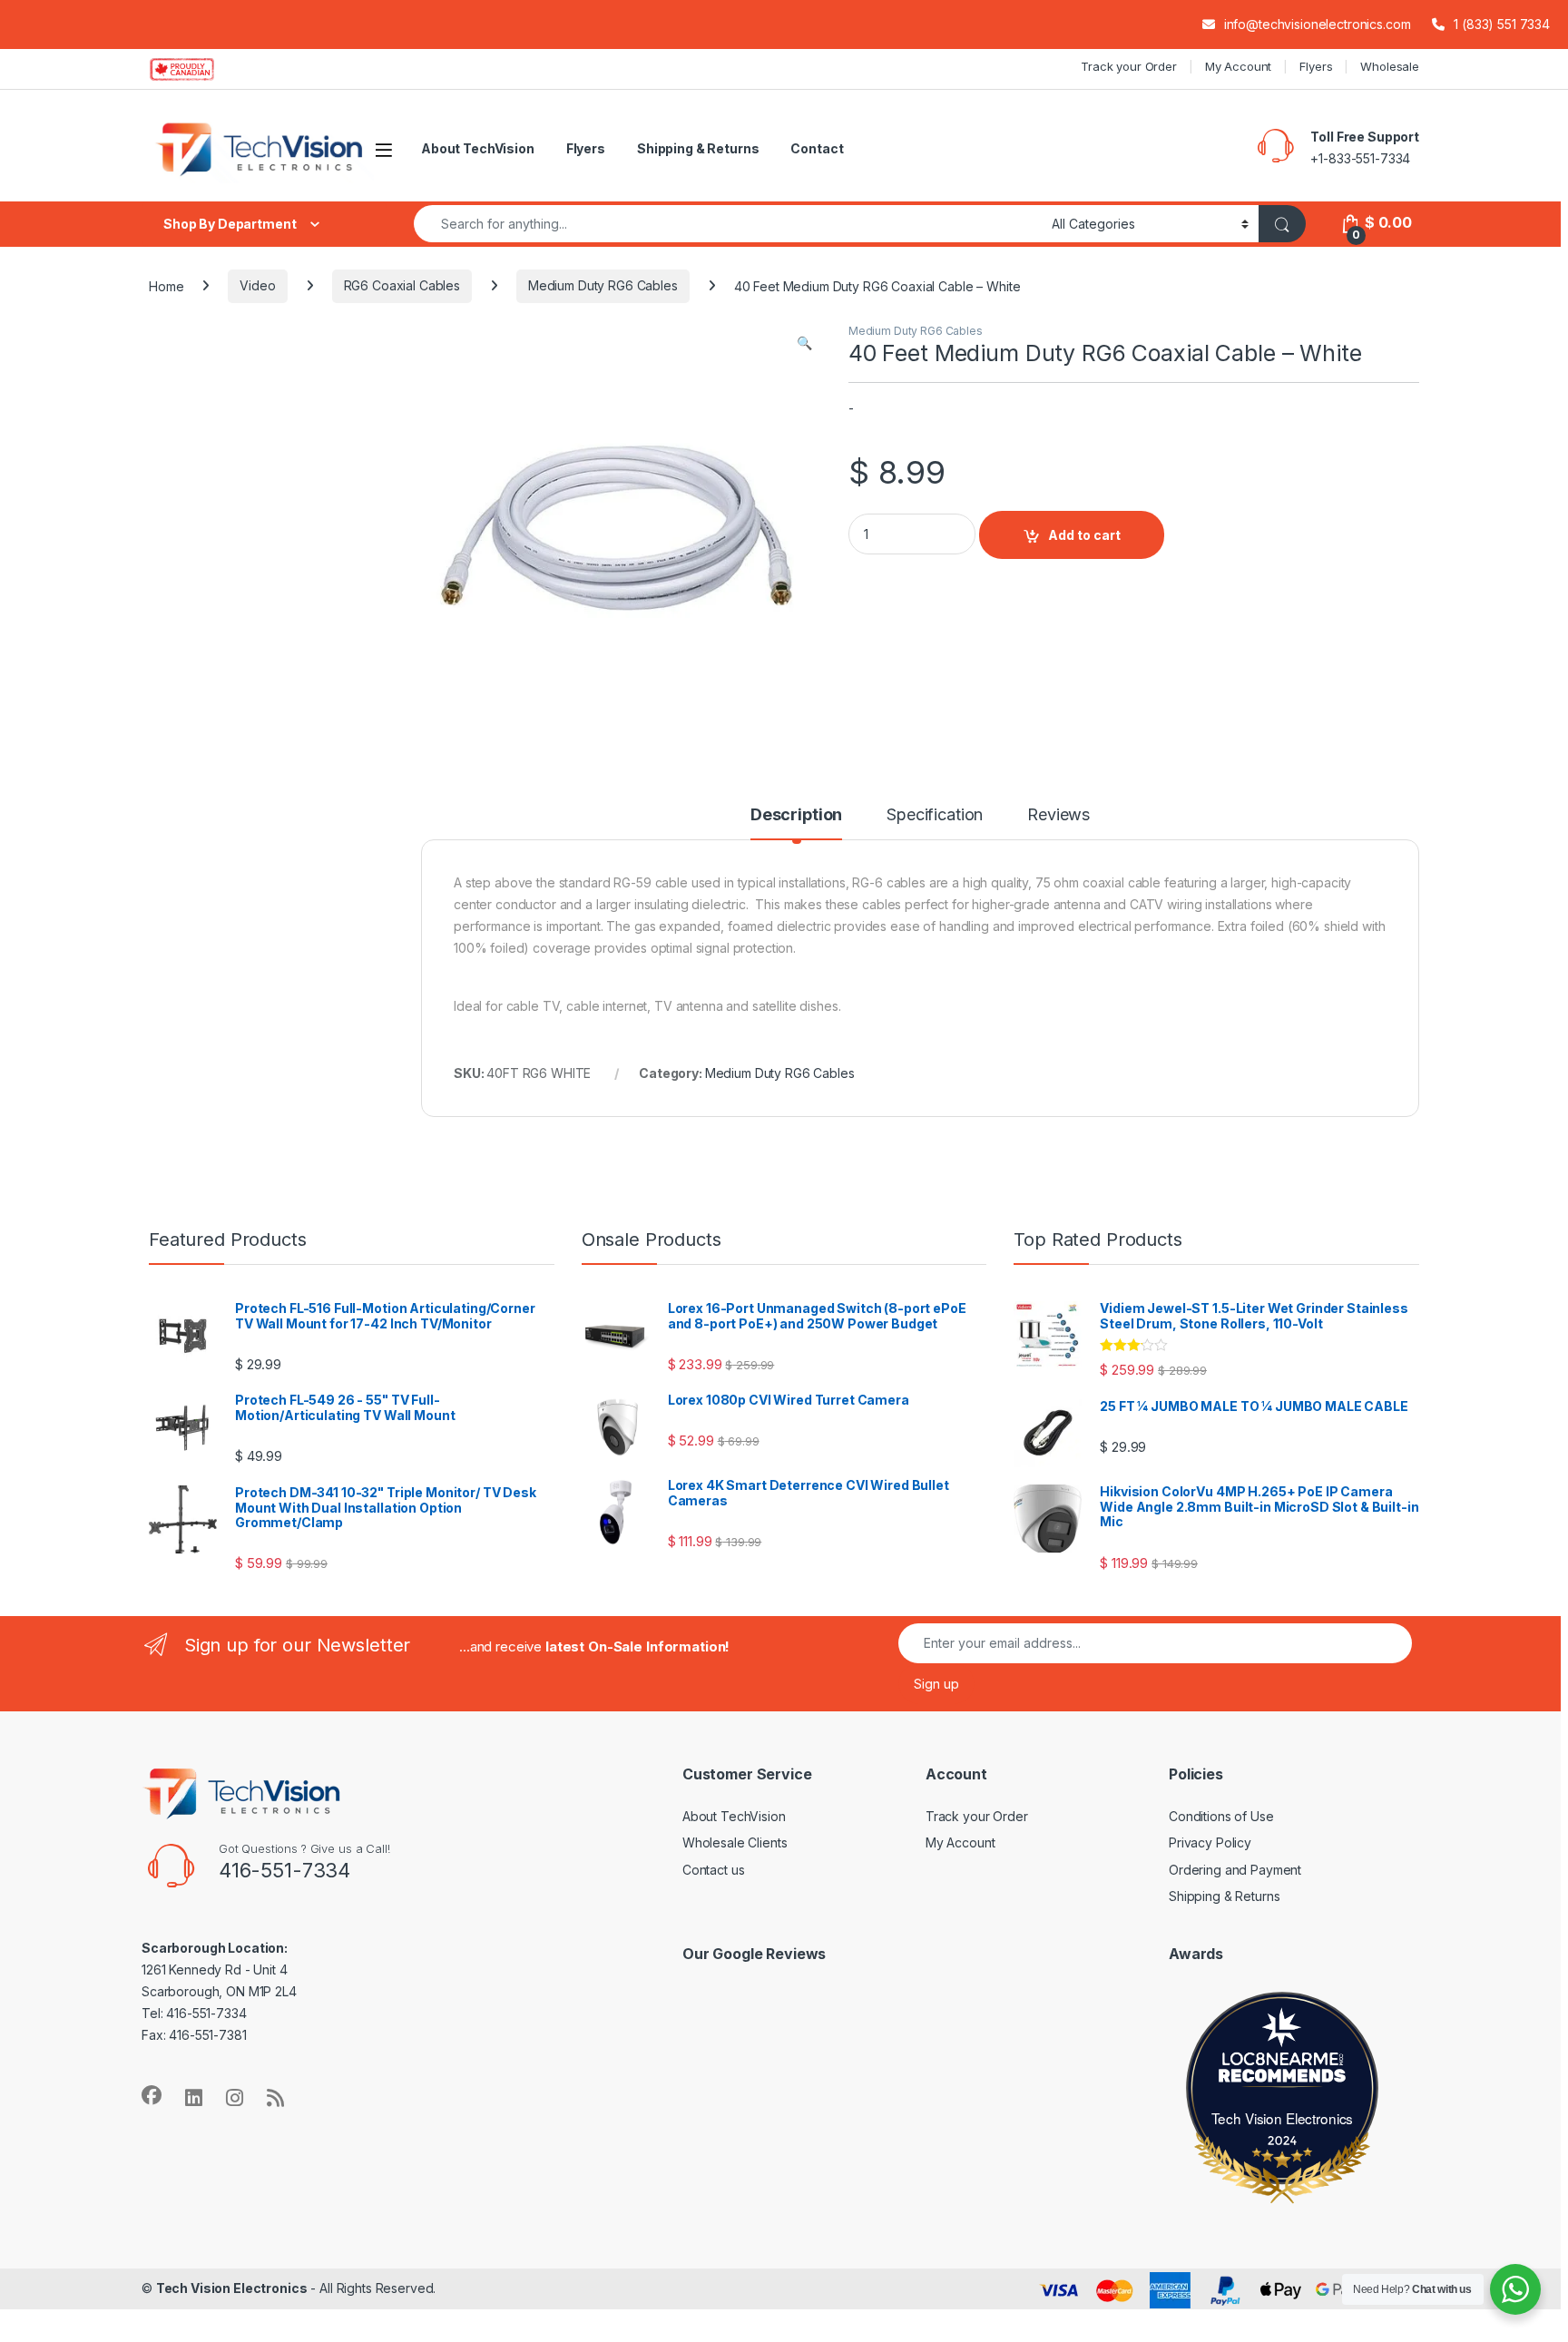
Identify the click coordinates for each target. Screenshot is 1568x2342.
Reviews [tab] (1058, 815)
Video (257, 285)
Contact (817, 148)
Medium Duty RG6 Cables (603, 285)
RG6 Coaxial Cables (402, 285)
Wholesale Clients (735, 1842)
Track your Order (1129, 66)
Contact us (714, 1870)
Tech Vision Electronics (1283, 2118)
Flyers (1316, 66)
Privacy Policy (1210, 1842)
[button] (804, 343)
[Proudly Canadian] (196, 69)
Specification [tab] (935, 815)
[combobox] (728, 224)
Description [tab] (796, 815)
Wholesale (1390, 66)
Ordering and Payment (1235, 1870)
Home (166, 285)
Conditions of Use (1221, 1816)
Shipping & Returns (698, 148)
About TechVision (478, 148)
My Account (1239, 66)
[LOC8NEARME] (1282, 2062)
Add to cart (1084, 535)
